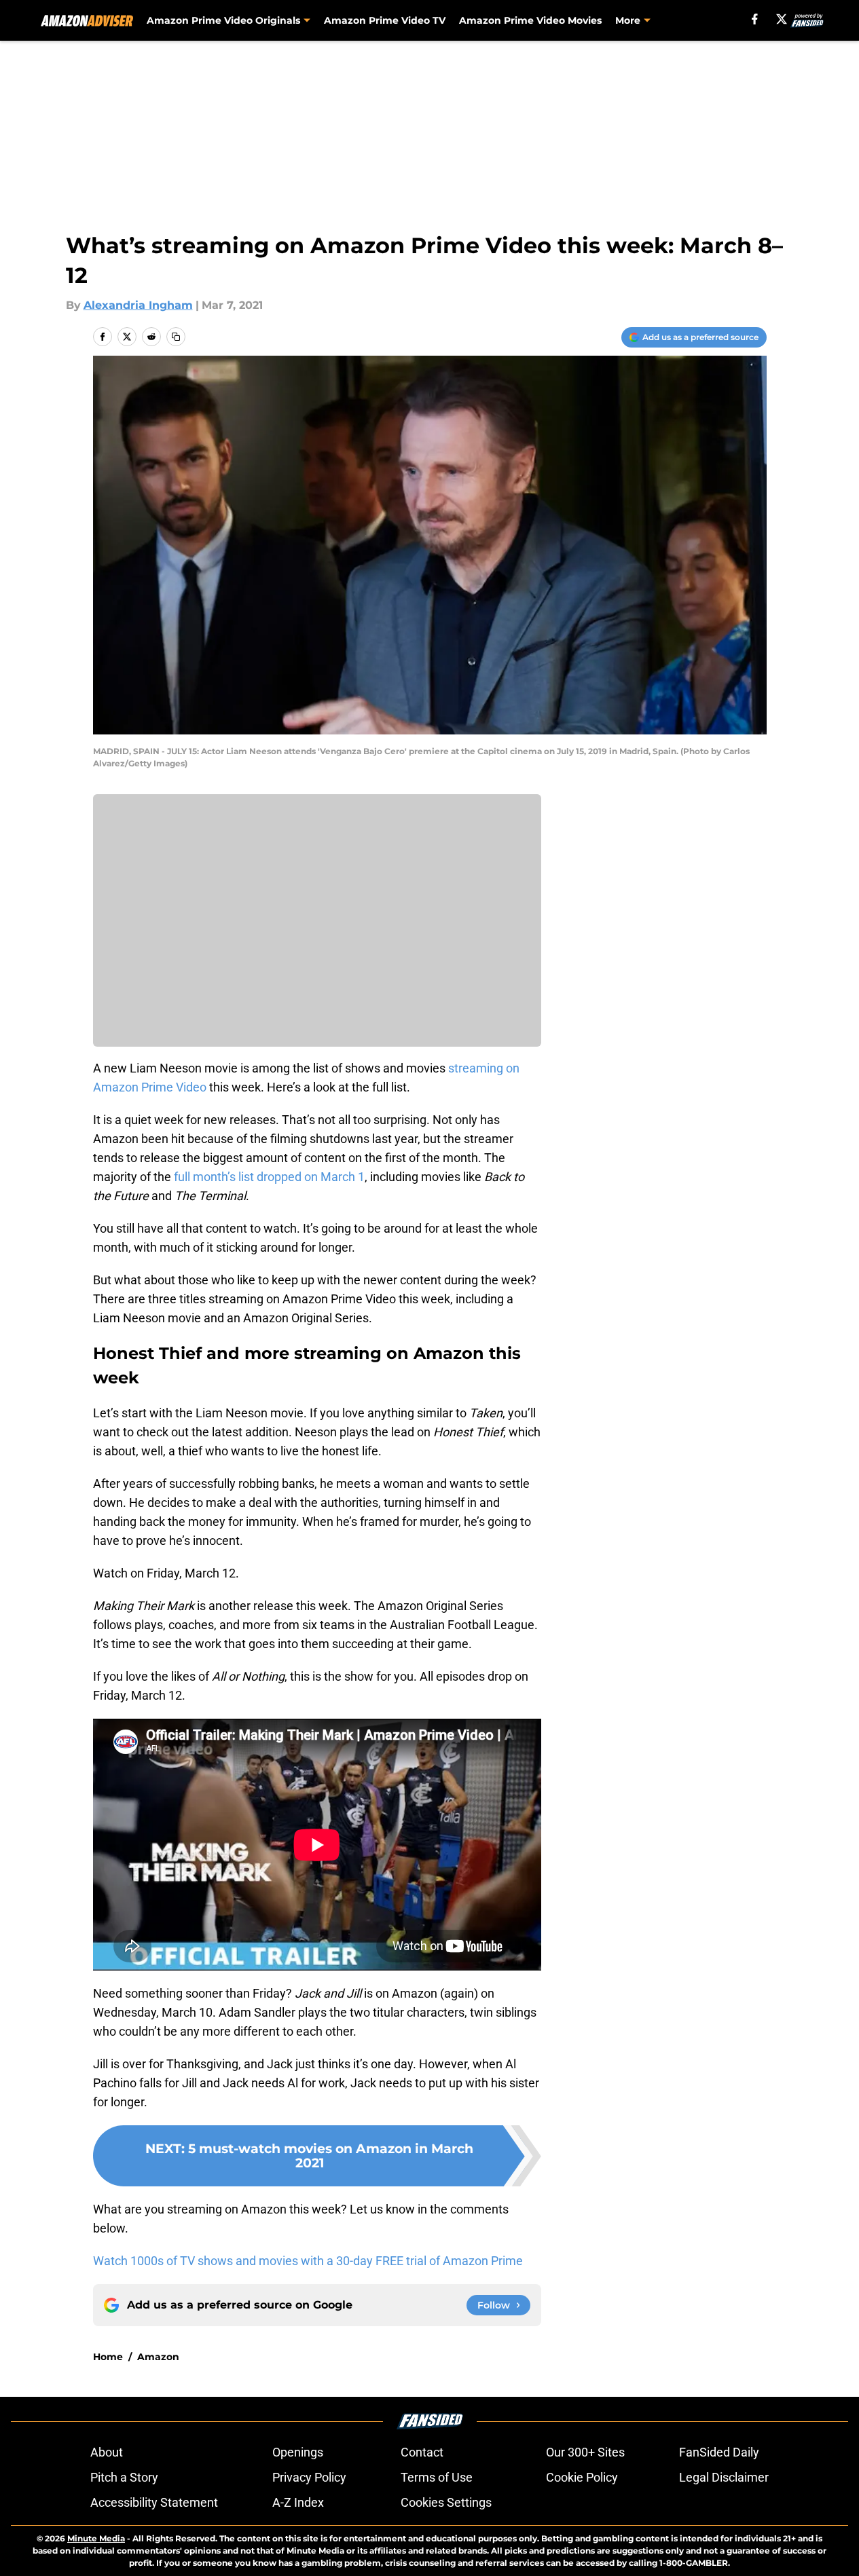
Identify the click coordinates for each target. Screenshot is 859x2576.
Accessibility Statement (154, 2502)
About (107, 2452)
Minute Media (96, 2538)
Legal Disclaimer (724, 2477)
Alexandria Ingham (138, 305)
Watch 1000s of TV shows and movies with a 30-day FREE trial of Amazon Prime (308, 2261)
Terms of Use (437, 2477)
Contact (422, 2452)
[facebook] (755, 19)
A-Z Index (298, 2502)
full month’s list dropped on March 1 (268, 1177)
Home (108, 2357)
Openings (298, 2452)
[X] (782, 19)
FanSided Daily (719, 2452)
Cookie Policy (582, 2477)
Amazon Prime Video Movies (530, 20)
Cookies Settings (446, 2502)
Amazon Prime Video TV (385, 20)
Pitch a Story (124, 2477)
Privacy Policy (309, 2477)
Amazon (158, 2357)
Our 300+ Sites (585, 2452)
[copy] (176, 337)
